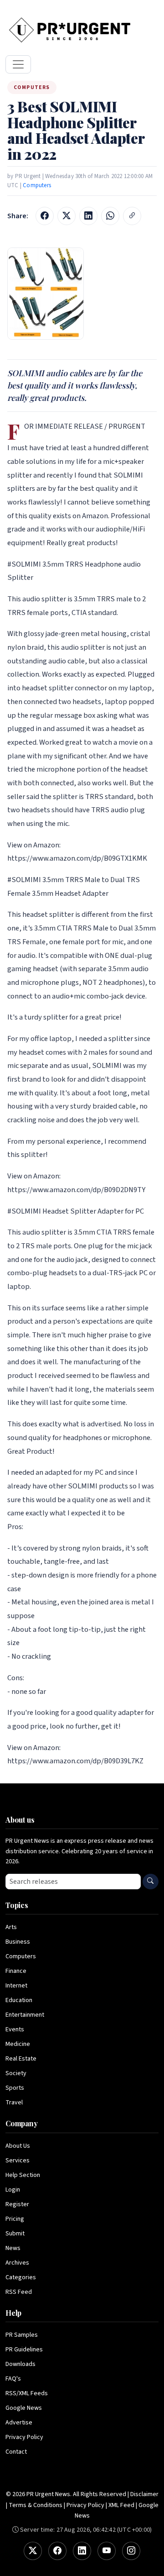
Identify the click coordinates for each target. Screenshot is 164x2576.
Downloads (20, 2364)
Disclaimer (144, 2494)
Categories (21, 2277)
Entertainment (25, 2015)
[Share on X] (67, 216)
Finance (16, 1971)
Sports (15, 2088)
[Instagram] (131, 2551)
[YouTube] (107, 2551)
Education (19, 2000)
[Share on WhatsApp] (110, 216)
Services (18, 2161)
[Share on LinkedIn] (88, 216)
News (13, 2248)
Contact (16, 2452)
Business (18, 1942)
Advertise (19, 2423)
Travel (14, 2103)
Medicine (18, 2044)
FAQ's (13, 2379)
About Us (18, 2146)
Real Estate (21, 2059)
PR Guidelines (24, 2350)
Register (17, 2204)
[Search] (151, 1882)
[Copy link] (132, 216)
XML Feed (121, 2505)
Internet (16, 1986)
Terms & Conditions (36, 2505)
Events (15, 2029)
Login (13, 2190)
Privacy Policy (24, 2437)
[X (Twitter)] (33, 2551)
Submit (15, 2234)
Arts (11, 1927)
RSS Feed (19, 2292)
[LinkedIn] (82, 2551)
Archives (17, 2263)
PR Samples (22, 2335)
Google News (24, 2408)
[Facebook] (57, 2551)
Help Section (23, 2175)
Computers (37, 185)
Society (16, 2073)
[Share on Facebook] (45, 216)
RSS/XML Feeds (27, 2393)
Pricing (15, 2219)
